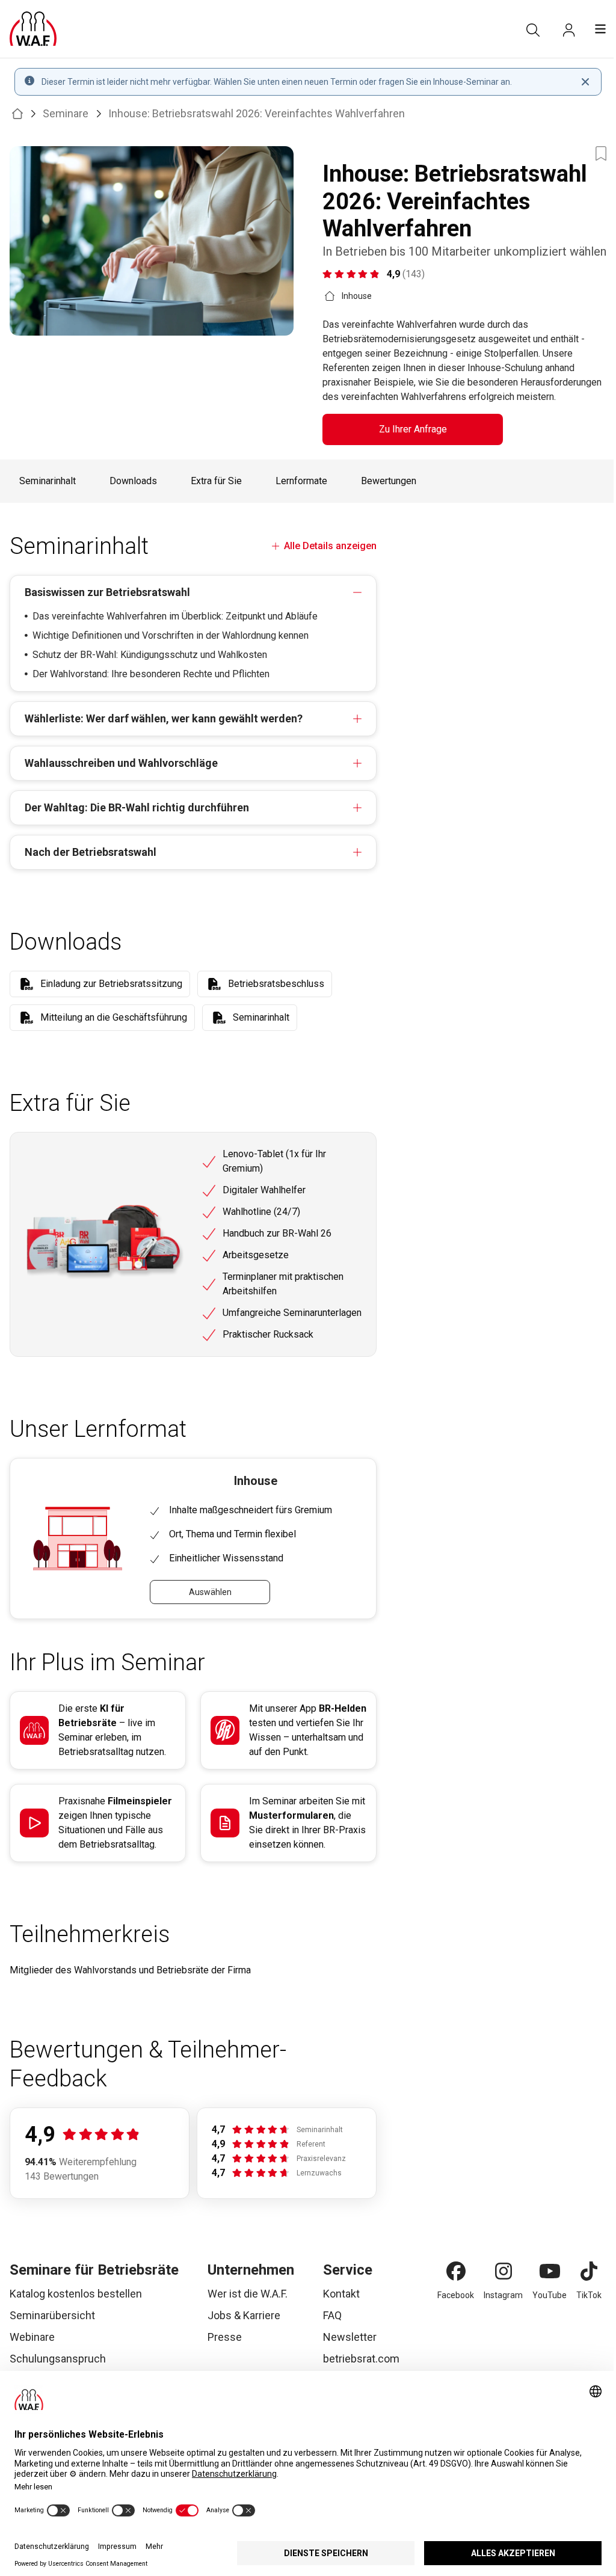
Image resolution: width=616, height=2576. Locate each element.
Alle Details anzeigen (330, 546)
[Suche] (533, 30)
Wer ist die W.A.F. (248, 2294)
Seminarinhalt (48, 481)
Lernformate (301, 481)
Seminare (66, 113)
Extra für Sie (216, 481)
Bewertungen (389, 481)
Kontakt (341, 2294)
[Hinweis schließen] (585, 82)
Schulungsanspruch (58, 2359)
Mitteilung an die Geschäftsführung (114, 1017)
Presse (225, 2337)
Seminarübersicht (52, 2315)
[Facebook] (456, 2271)
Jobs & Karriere (244, 2315)
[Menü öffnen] (600, 29)
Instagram (503, 2295)
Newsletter (350, 2337)
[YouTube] (550, 2271)
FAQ (332, 2315)
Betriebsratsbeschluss (276, 984)
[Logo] (33, 29)
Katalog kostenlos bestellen (76, 2294)
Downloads (133, 481)
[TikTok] (589, 2271)
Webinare (32, 2337)
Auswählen (210, 1592)
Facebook (456, 2295)
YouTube (550, 2295)
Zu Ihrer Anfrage (413, 429)
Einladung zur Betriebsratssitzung (111, 984)
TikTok (589, 2295)
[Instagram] (504, 2271)
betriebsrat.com (361, 2359)
